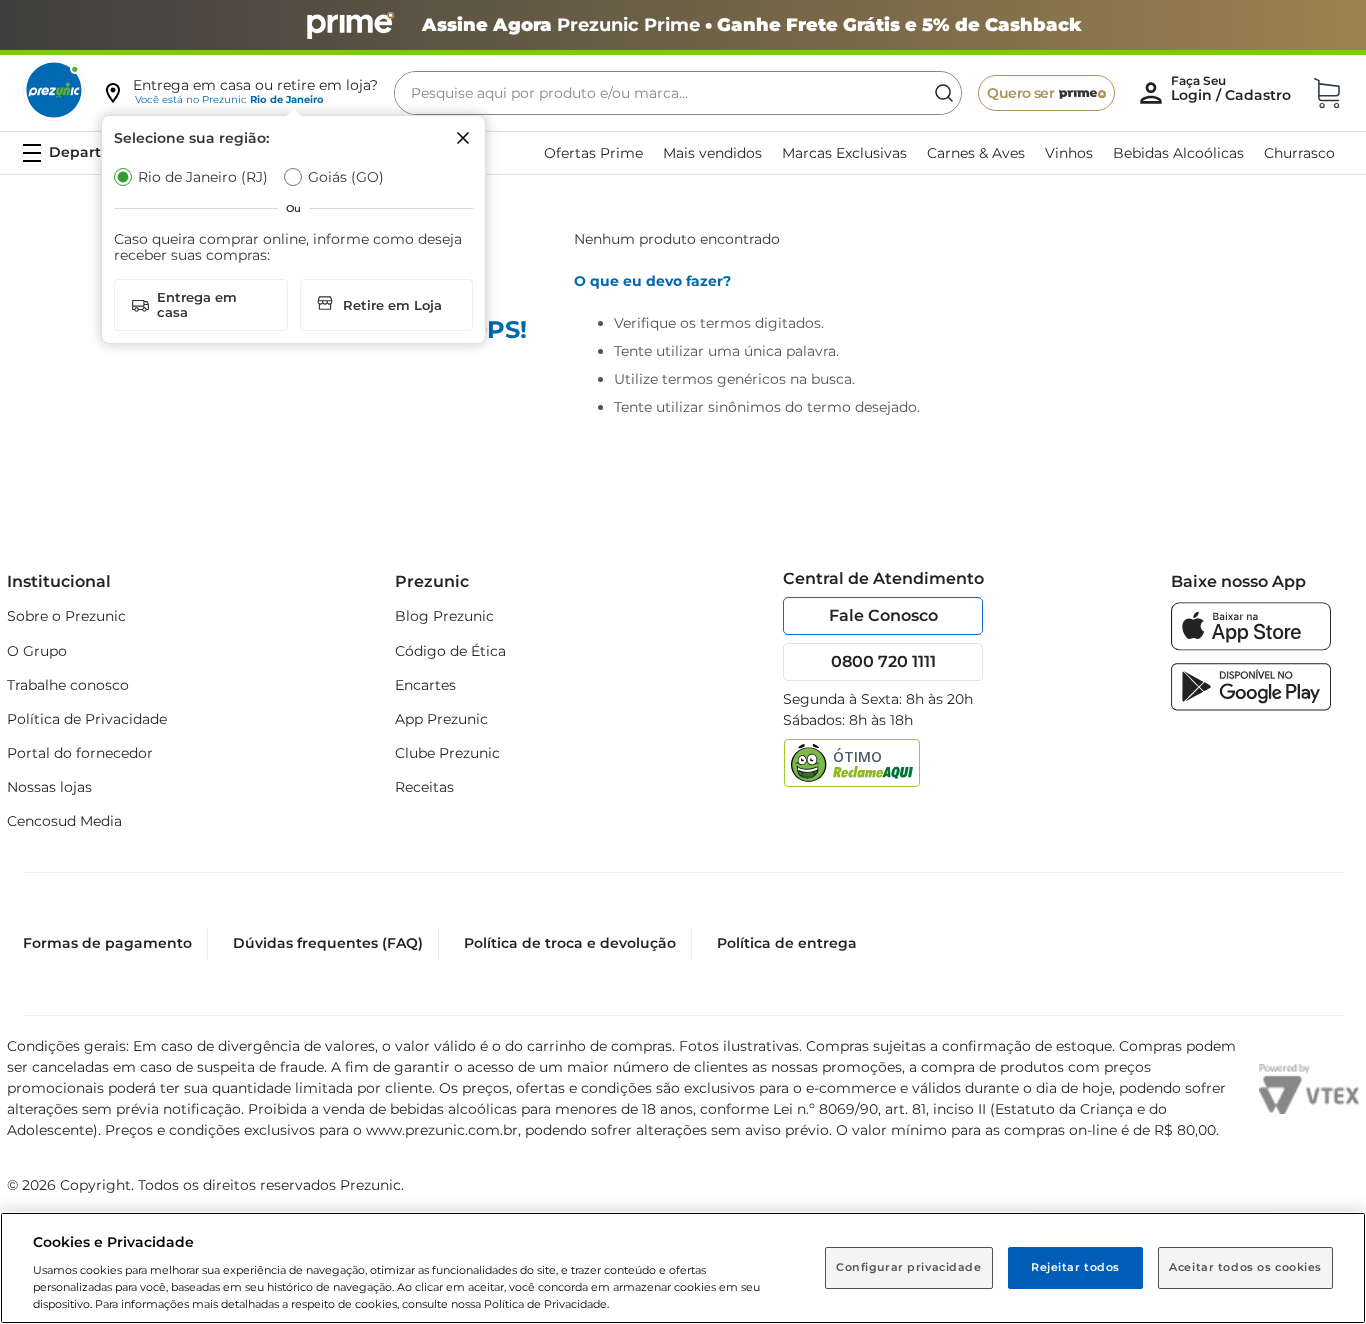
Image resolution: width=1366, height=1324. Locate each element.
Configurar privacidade (909, 1267)
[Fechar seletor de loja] (463, 138)
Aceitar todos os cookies (1245, 1267)
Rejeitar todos (1075, 1267)
